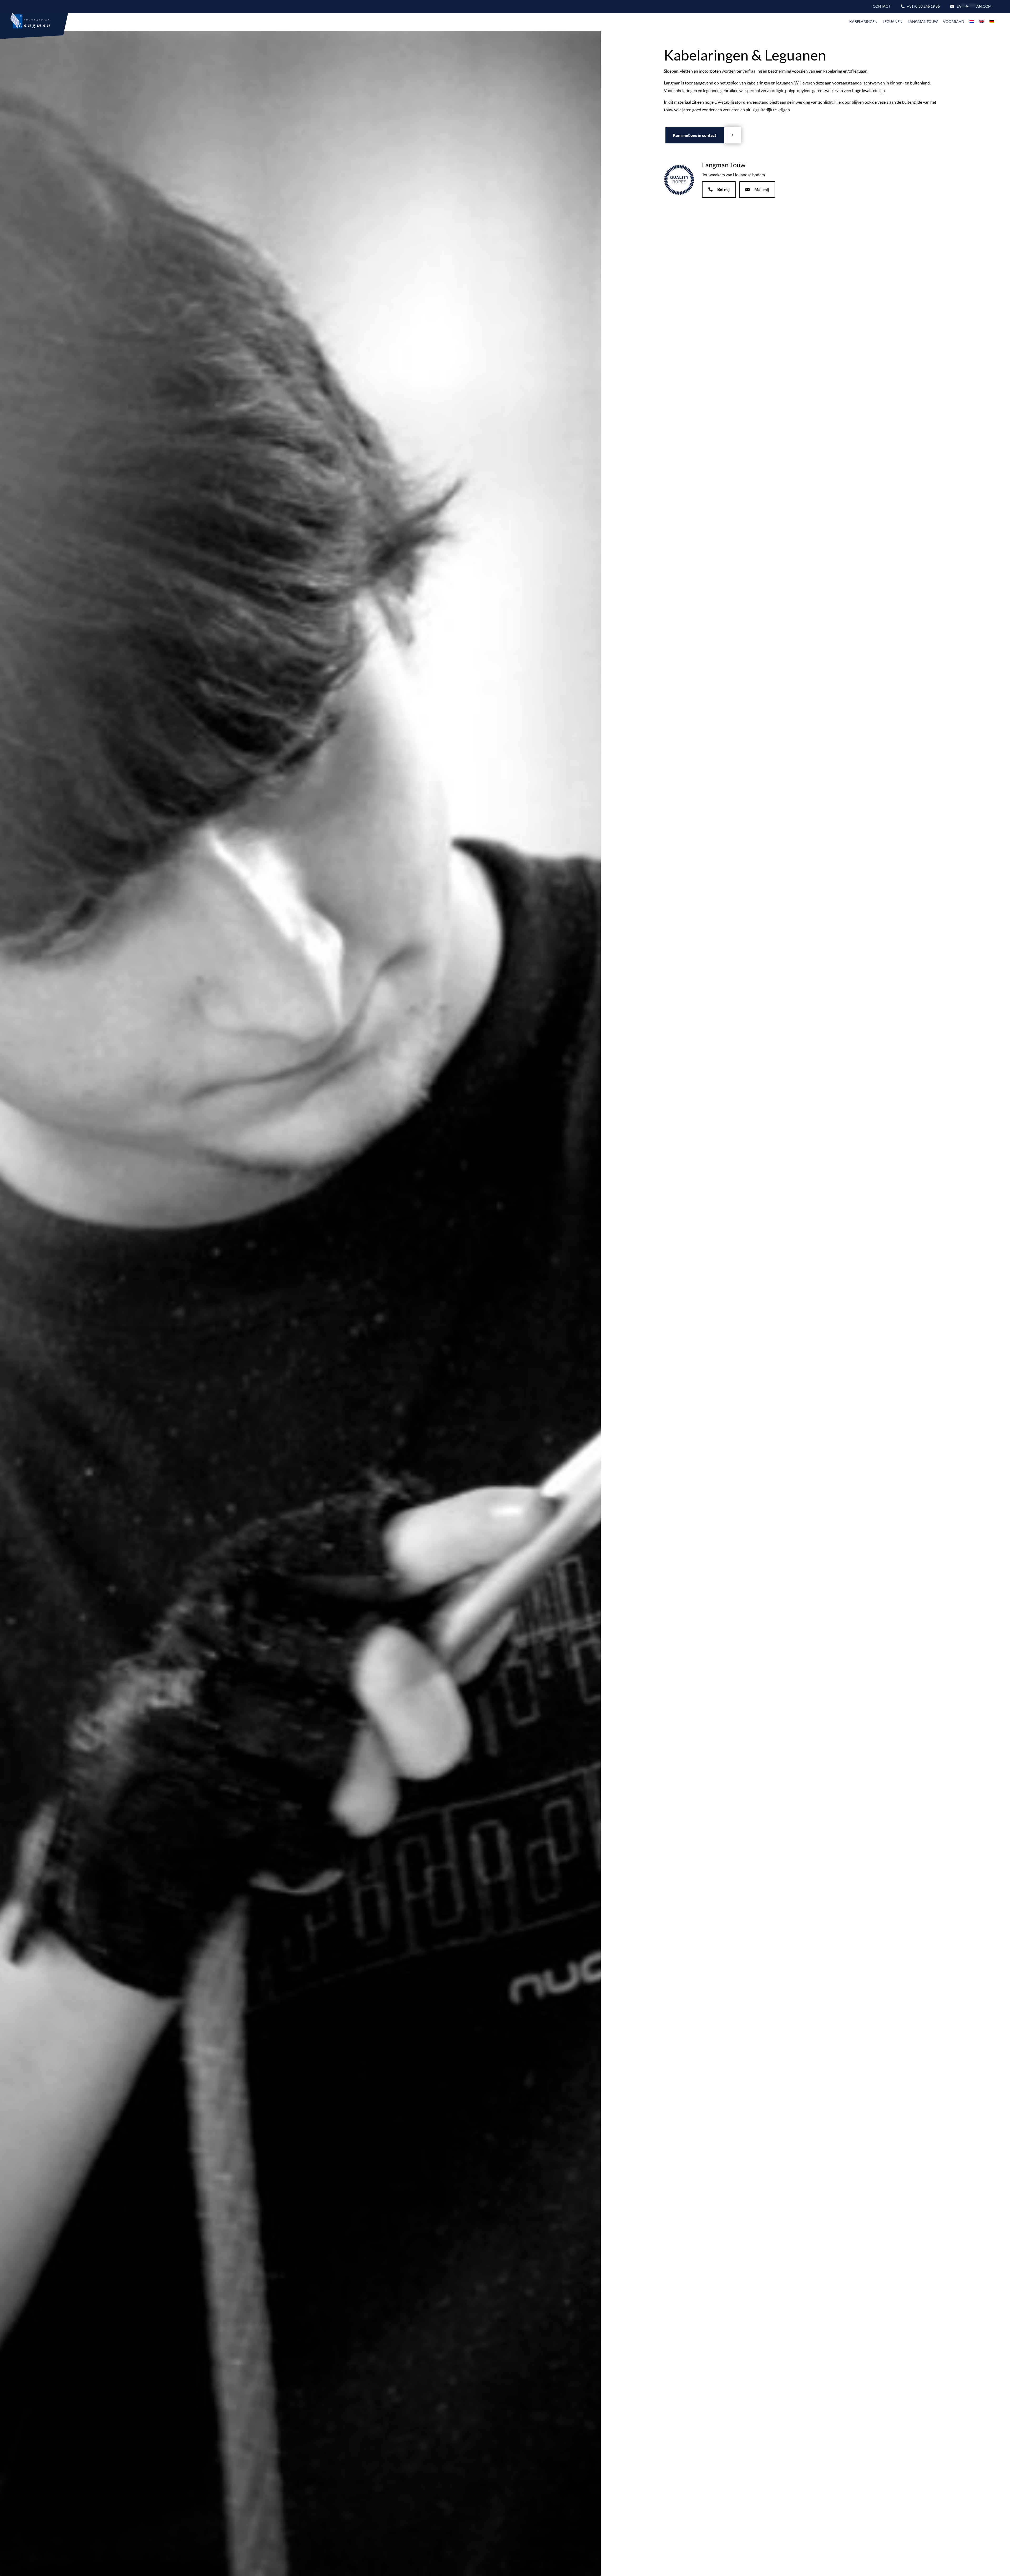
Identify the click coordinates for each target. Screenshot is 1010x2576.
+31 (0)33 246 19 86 (923, 6)
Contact (882, 6)
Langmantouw (923, 22)
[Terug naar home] (27, 22)
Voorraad (954, 22)
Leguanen (893, 22)
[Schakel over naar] (972, 22)
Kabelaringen (863, 22)
